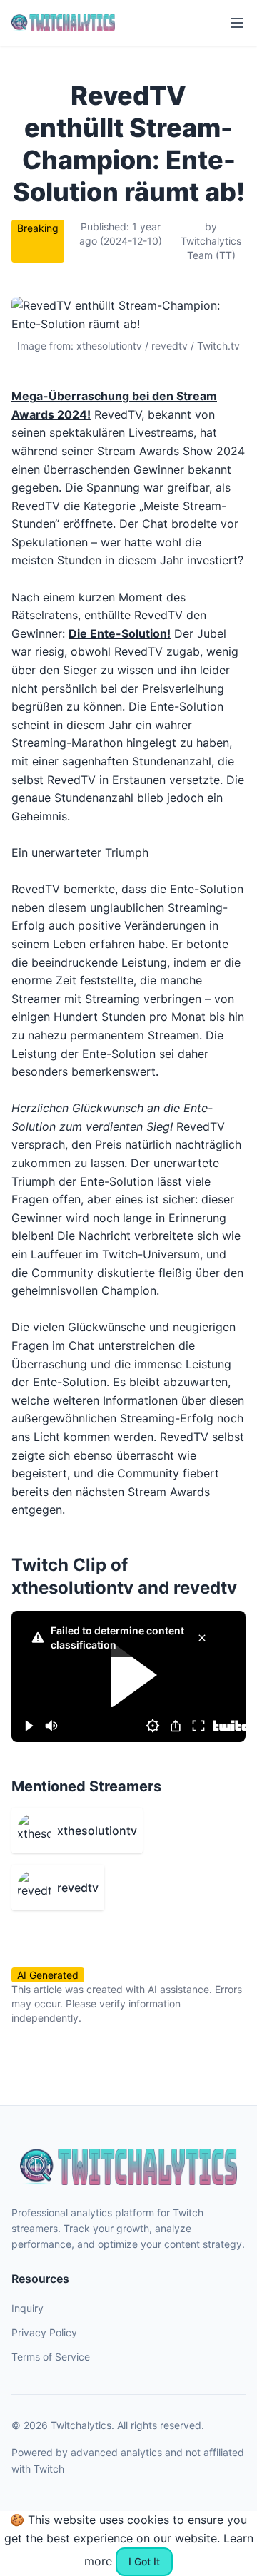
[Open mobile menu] (237, 23)
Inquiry (27, 2308)
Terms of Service (51, 2357)
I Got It (144, 2561)
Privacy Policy (44, 2332)
